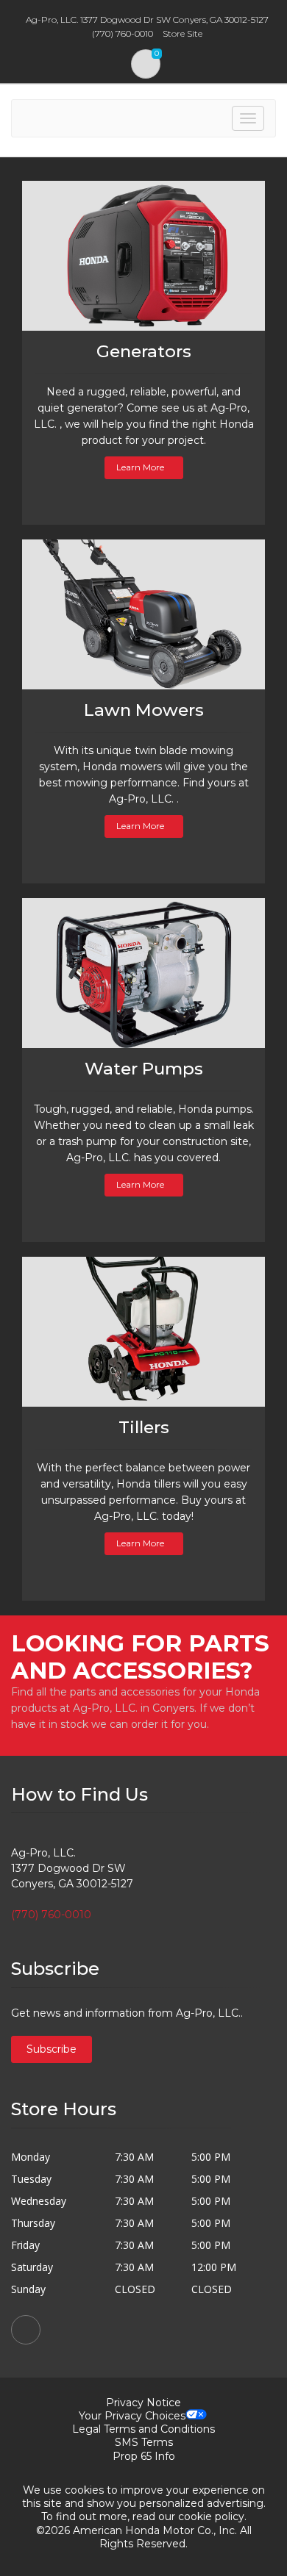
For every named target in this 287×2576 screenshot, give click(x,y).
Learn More (140, 467)
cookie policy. (212, 2516)
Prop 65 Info (144, 2456)
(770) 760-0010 (51, 1915)
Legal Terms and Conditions (143, 2429)
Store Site (183, 33)
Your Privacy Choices (132, 2416)
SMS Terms (144, 2442)
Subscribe (52, 2049)
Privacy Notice (143, 2403)
